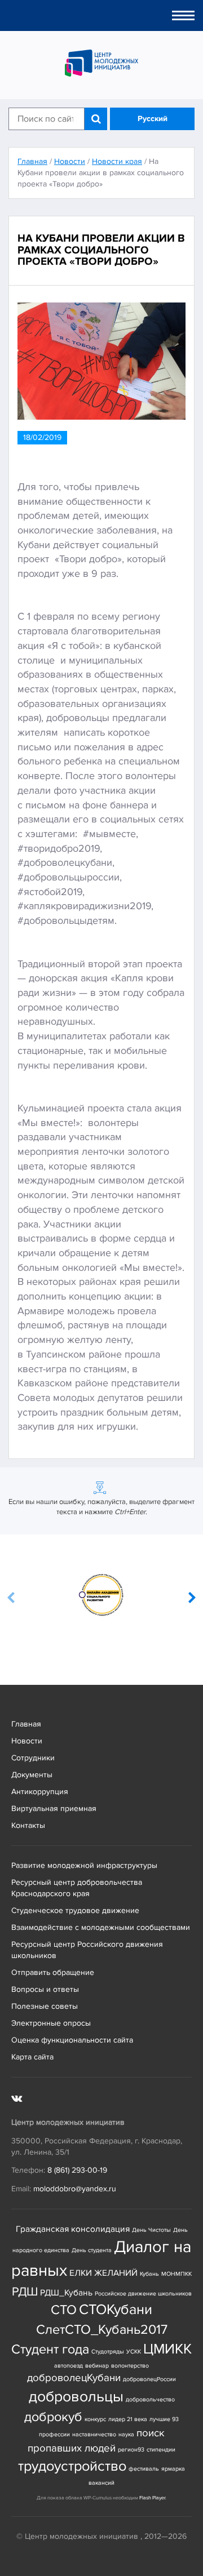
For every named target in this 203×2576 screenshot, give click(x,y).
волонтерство (130, 2366)
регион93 (131, 2450)
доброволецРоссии (149, 2379)
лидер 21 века (128, 2419)
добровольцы (76, 2397)
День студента (92, 2250)
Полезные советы (45, 2006)
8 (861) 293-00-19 (77, 2170)
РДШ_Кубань (66, 2293)
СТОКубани (116, 2310)
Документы (32, 1775)
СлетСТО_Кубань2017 (102, 2330)
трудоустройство (72, 2466)
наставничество (94, 2434)
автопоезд (69, 2366)
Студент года (50, 2349)
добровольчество (150, 2399)
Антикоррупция (40, 1792)
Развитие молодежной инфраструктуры (84, 1865)
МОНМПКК (176, 2274)
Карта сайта (32, 2057)
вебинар (97, 2366)
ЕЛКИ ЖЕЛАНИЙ (103, 2273)
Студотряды (108, 2352)
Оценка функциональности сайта (72, 2040)
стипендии (161, 2450)
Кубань (149, 2274)
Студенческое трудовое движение (75, 1910)
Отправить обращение (53, 1972)
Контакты (28, 1825)
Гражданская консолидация (73, 2229)
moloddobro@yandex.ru (75, 2189)
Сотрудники (33, 1758)
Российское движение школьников (143, 2294)
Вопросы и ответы (45, 1989)
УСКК (134, 2352)
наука (126, 2434)
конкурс (95, 2419)
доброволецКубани (74, 2378)
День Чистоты (151, 2230)
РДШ (25, 2292)
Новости (27, 1741)
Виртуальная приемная (54, 1808)
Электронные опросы (51, 2023)
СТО (64, 2310)
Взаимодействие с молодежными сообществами (101, 1927)
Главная (26, 1724)
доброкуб (53, 2417)
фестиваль (144, 2469)
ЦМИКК (167, 2349)
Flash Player (152, 2498)
